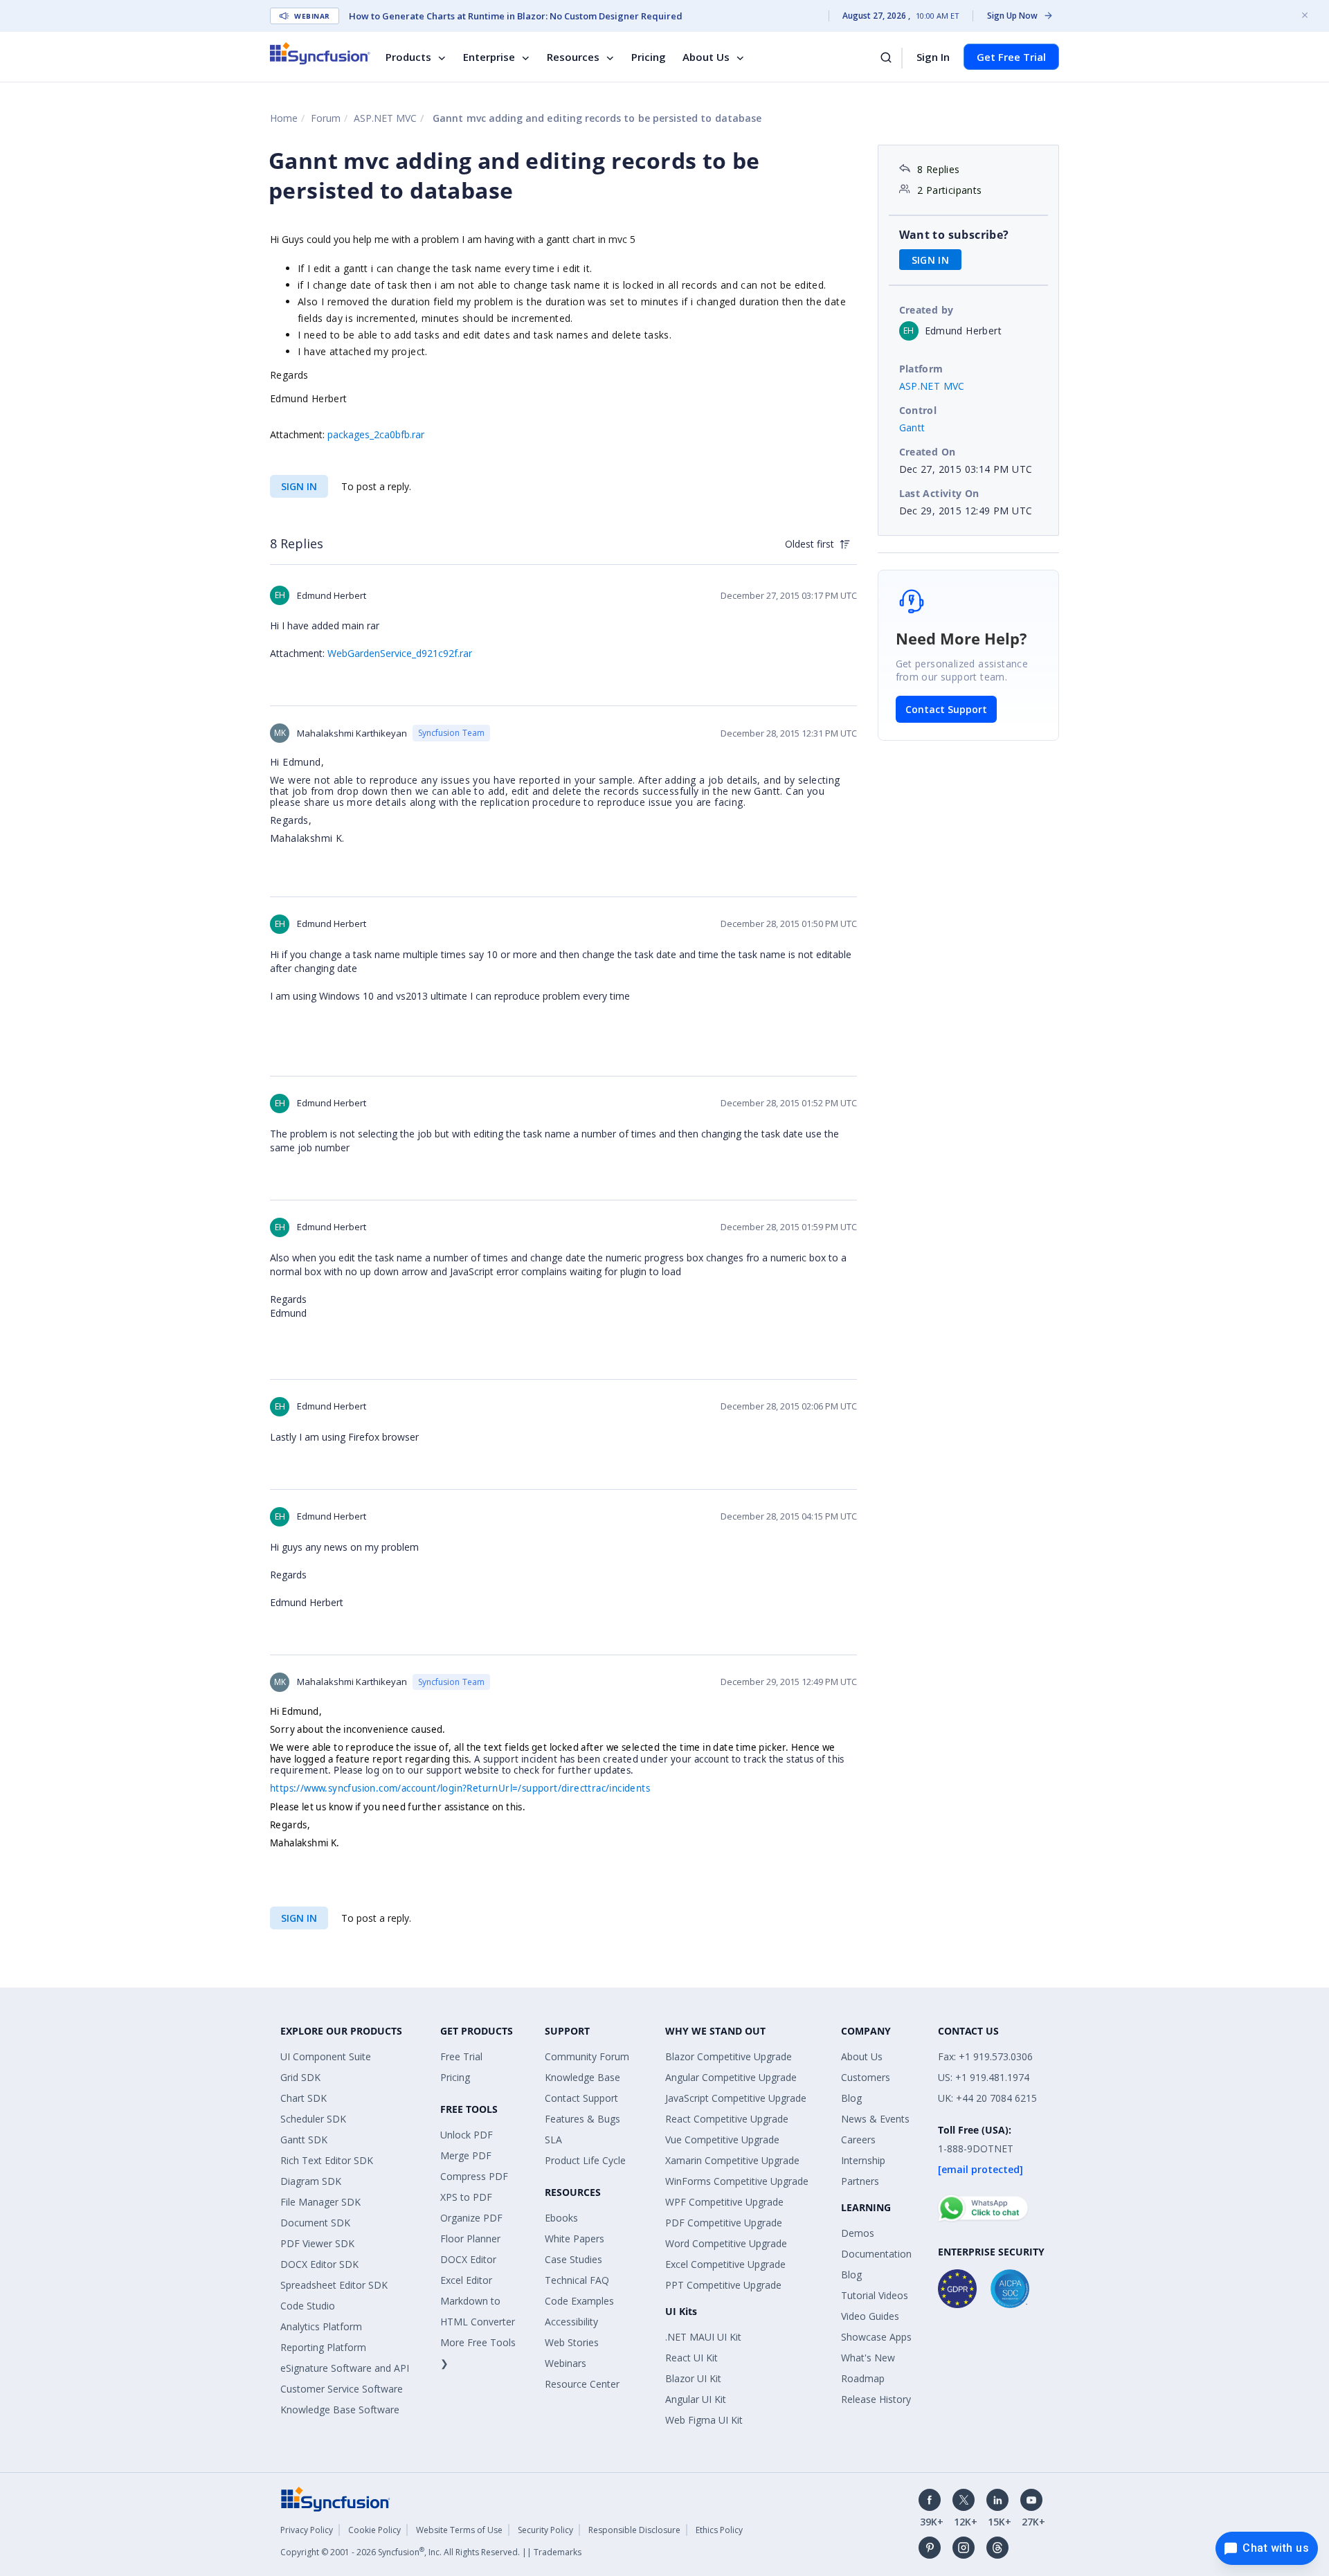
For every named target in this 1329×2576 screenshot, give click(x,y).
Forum (326, 118)
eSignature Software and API (345, 2368)
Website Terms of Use (459, 2530)
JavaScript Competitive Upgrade (736, 2098)
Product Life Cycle (585, 2160)
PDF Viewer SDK (317, 2243)
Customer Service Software (342, 2389)
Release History (876, 2399)
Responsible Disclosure (634, 2530)
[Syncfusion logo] (320, 53)
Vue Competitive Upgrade (722, 2140)
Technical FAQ (577, 2280)
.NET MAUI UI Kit (703, 2337)
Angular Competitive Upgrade (731, 2077)
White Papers (575, 2239)
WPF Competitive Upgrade (724, 2202)
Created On (928, 452)
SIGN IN (299, 486)
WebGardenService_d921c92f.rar (400, 653)
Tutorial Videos (875, 2295)
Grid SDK (300, 2077)
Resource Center (582, 2384)
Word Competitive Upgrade (726, 2243)
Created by (926, 310)
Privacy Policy (307, 2530)
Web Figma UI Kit (704, 2420)
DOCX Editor (468, 2259)
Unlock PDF (467, 2135)
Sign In (933, 57)
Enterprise (489, 57)
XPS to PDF (466, 2197)
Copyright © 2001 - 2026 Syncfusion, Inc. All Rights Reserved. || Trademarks (431, 2552)
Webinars (566, 2363)
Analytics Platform (321, 2326)
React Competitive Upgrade (727, 2119)
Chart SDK (304, 2098)
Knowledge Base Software (340, 2410)
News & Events (875, 2119)
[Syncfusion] (336, 2497)
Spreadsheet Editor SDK (334, 2285)
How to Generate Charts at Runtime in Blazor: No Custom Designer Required (516, 16)
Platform (921, 369)
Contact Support (946, 709)
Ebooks (561, 2218)
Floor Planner (470, 2239)
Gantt (912, 427)
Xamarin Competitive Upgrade (732, 2160)
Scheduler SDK (313, 2119)
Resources (573, 57)
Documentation (876, 2254)
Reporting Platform (323, 2347)
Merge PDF (466, 2155)
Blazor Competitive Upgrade (729, 2056)
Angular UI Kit (696, 2399)
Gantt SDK (304, 2140)
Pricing (649, 57)
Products (408, 57)
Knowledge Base (582, 2077)
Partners (860, 2181)
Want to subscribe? (954, 235)
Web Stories (572, 2342)
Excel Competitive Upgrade (725, 2264)
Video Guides (870, 2316)
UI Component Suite (326, 2056)
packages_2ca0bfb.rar (376, 434)
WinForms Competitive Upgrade (737, 2181)
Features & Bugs (582, 2119)
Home (284, 118)
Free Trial (461, 2056)
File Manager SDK (320, 2202)
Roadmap (863, 2378)
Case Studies (573, 2259)
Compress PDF (474, 2176)
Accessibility (571, 2322)
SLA (553, 2140)
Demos (858, 2233)
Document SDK (315, 2223)
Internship (863, 2160)
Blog (851, 2098)
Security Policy (545, 2530)
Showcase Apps (876, 2337)
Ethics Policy (719, 2530)
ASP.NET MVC (385, 118)
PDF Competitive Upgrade (724, 2223)
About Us (706, 57)
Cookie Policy (374, 2530)
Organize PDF (471, 2218)
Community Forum (587, 2056)
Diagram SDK (311, 2181)
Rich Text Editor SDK (327, 2160)
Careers (858, 2140)
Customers (866, 2077)
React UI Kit (691, 2358)
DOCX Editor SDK (319, 2264)
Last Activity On (939, 493)
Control (918, 410)
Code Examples (579, 2301)
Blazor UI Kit (693, 2378)
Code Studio (308, 2306)
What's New (868, 2358)
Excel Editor (466, 2280)
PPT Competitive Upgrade (723, 2285)
